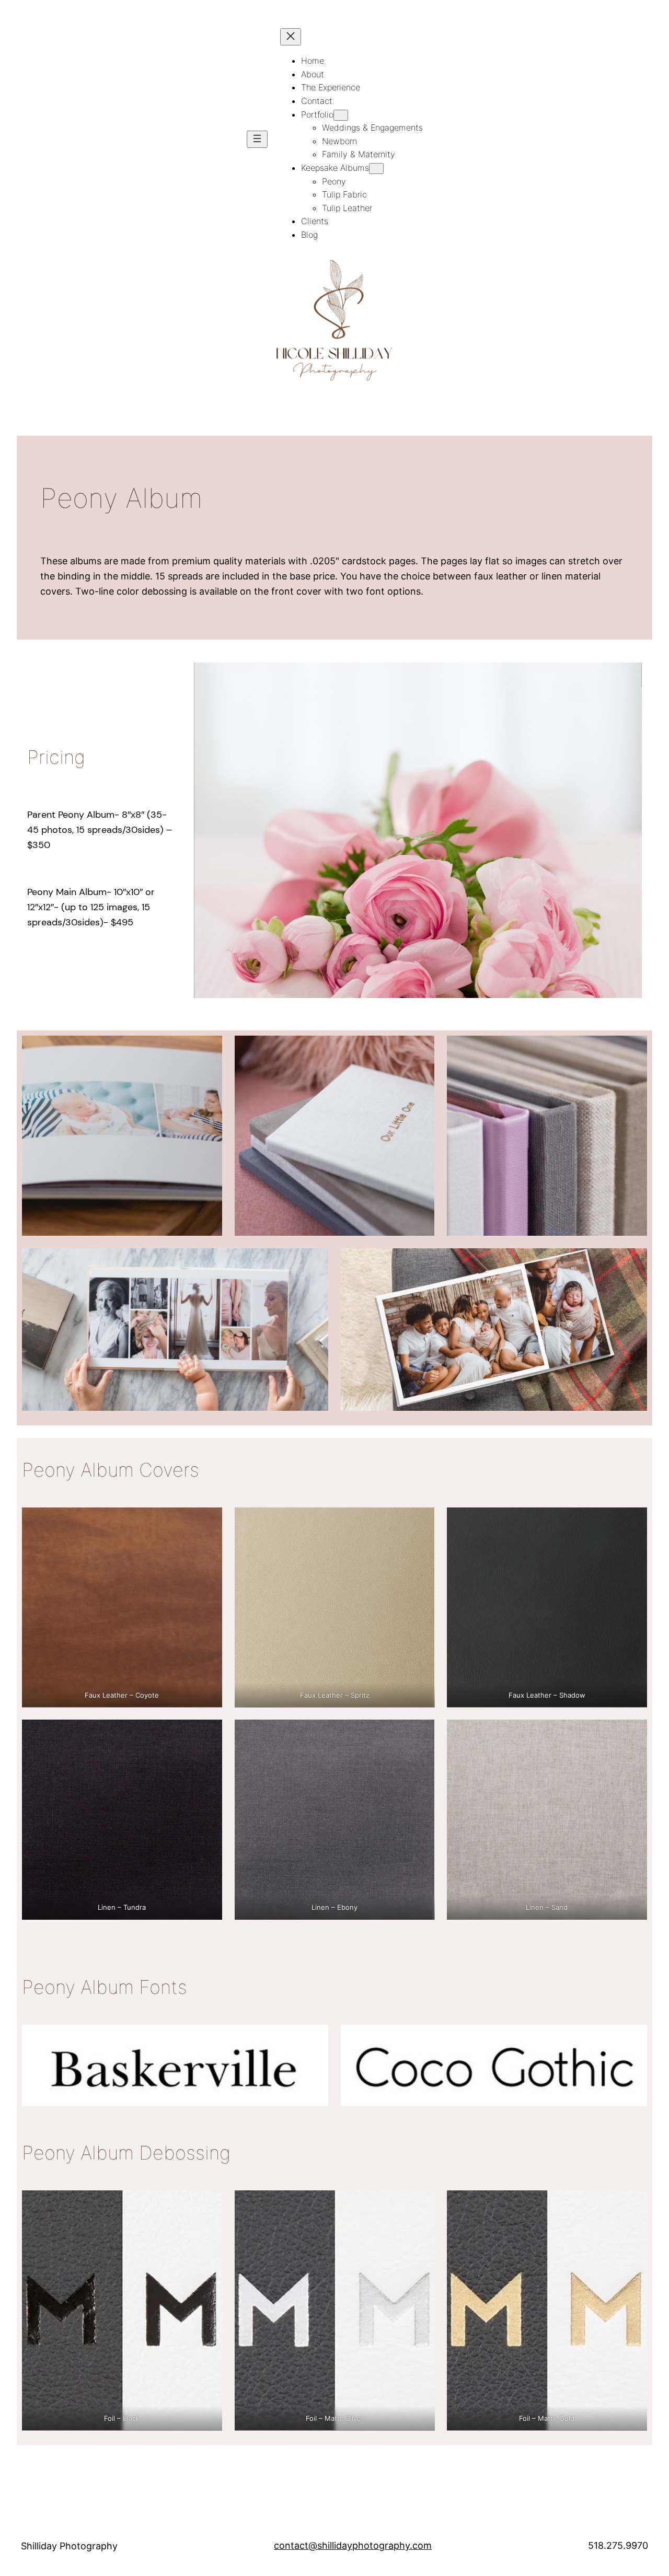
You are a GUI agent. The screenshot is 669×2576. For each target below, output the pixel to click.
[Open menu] (257, 139)
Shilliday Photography (69, 2546)
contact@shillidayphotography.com (353, 2545)
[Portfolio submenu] (341, 115)
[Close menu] (291, 37)
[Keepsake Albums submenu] (376, 169)
